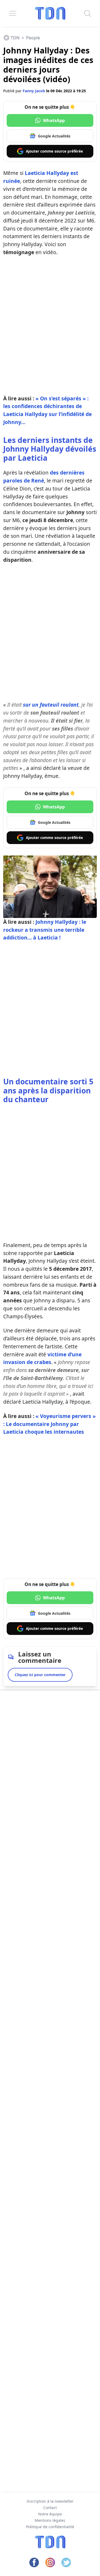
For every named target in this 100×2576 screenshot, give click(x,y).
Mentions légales (50, 2520)
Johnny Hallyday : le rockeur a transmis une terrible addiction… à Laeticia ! (45, 930)
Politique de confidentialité (50, 2527)
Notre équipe (50, 2514)
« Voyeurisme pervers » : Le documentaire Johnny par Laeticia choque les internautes (49, 1424)
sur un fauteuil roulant (51, 705)
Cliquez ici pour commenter (40, 1675)
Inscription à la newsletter (50, 2501)
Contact (50, 2508)
